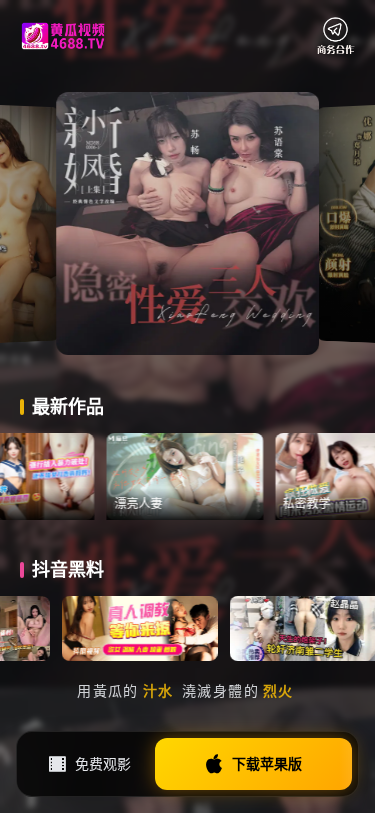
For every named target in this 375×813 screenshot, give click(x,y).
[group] (217, 477)
